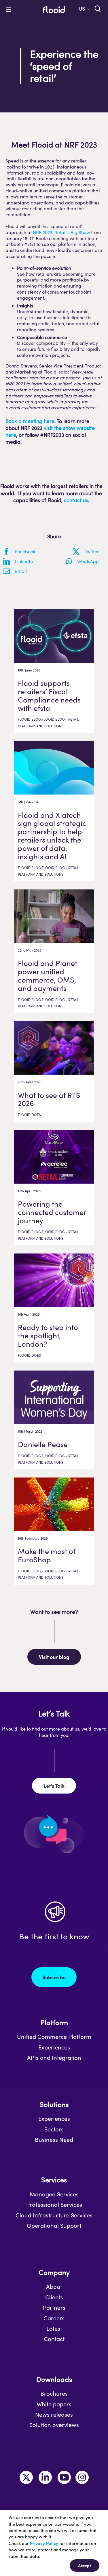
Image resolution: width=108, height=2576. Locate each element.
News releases (54, 2414)
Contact (54, 2339)
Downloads (54, 2379)
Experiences (54, 2047)
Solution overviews (54, 2425)
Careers (54, 2318)
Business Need (54, 2139)
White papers (54, 2404)
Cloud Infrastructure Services (54, 2215)
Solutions (54, 2104)
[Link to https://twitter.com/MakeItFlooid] (26, 2477)
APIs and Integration (54, 2058)
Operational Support (54, 2225)
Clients (54, 2297)
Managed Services (54, 2194)
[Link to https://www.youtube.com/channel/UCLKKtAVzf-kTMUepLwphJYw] (64, 2477)
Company (54, 2272)
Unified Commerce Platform (54, 2037)
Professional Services (54, 2204)
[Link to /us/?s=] (97, 8)
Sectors (54, 2129)
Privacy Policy (44, 2543)
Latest (54, 2328)
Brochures (54, 2393)
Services (54, 2180)
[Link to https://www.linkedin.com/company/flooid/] (45, 2477)
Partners (54, 2307)
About (54, 2286)
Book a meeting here (30, 421)
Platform (54, 2022)
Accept (85, 2565)
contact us (76, 500)
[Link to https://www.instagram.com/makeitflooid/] (82, 2477)
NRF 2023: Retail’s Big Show (61, 232)
